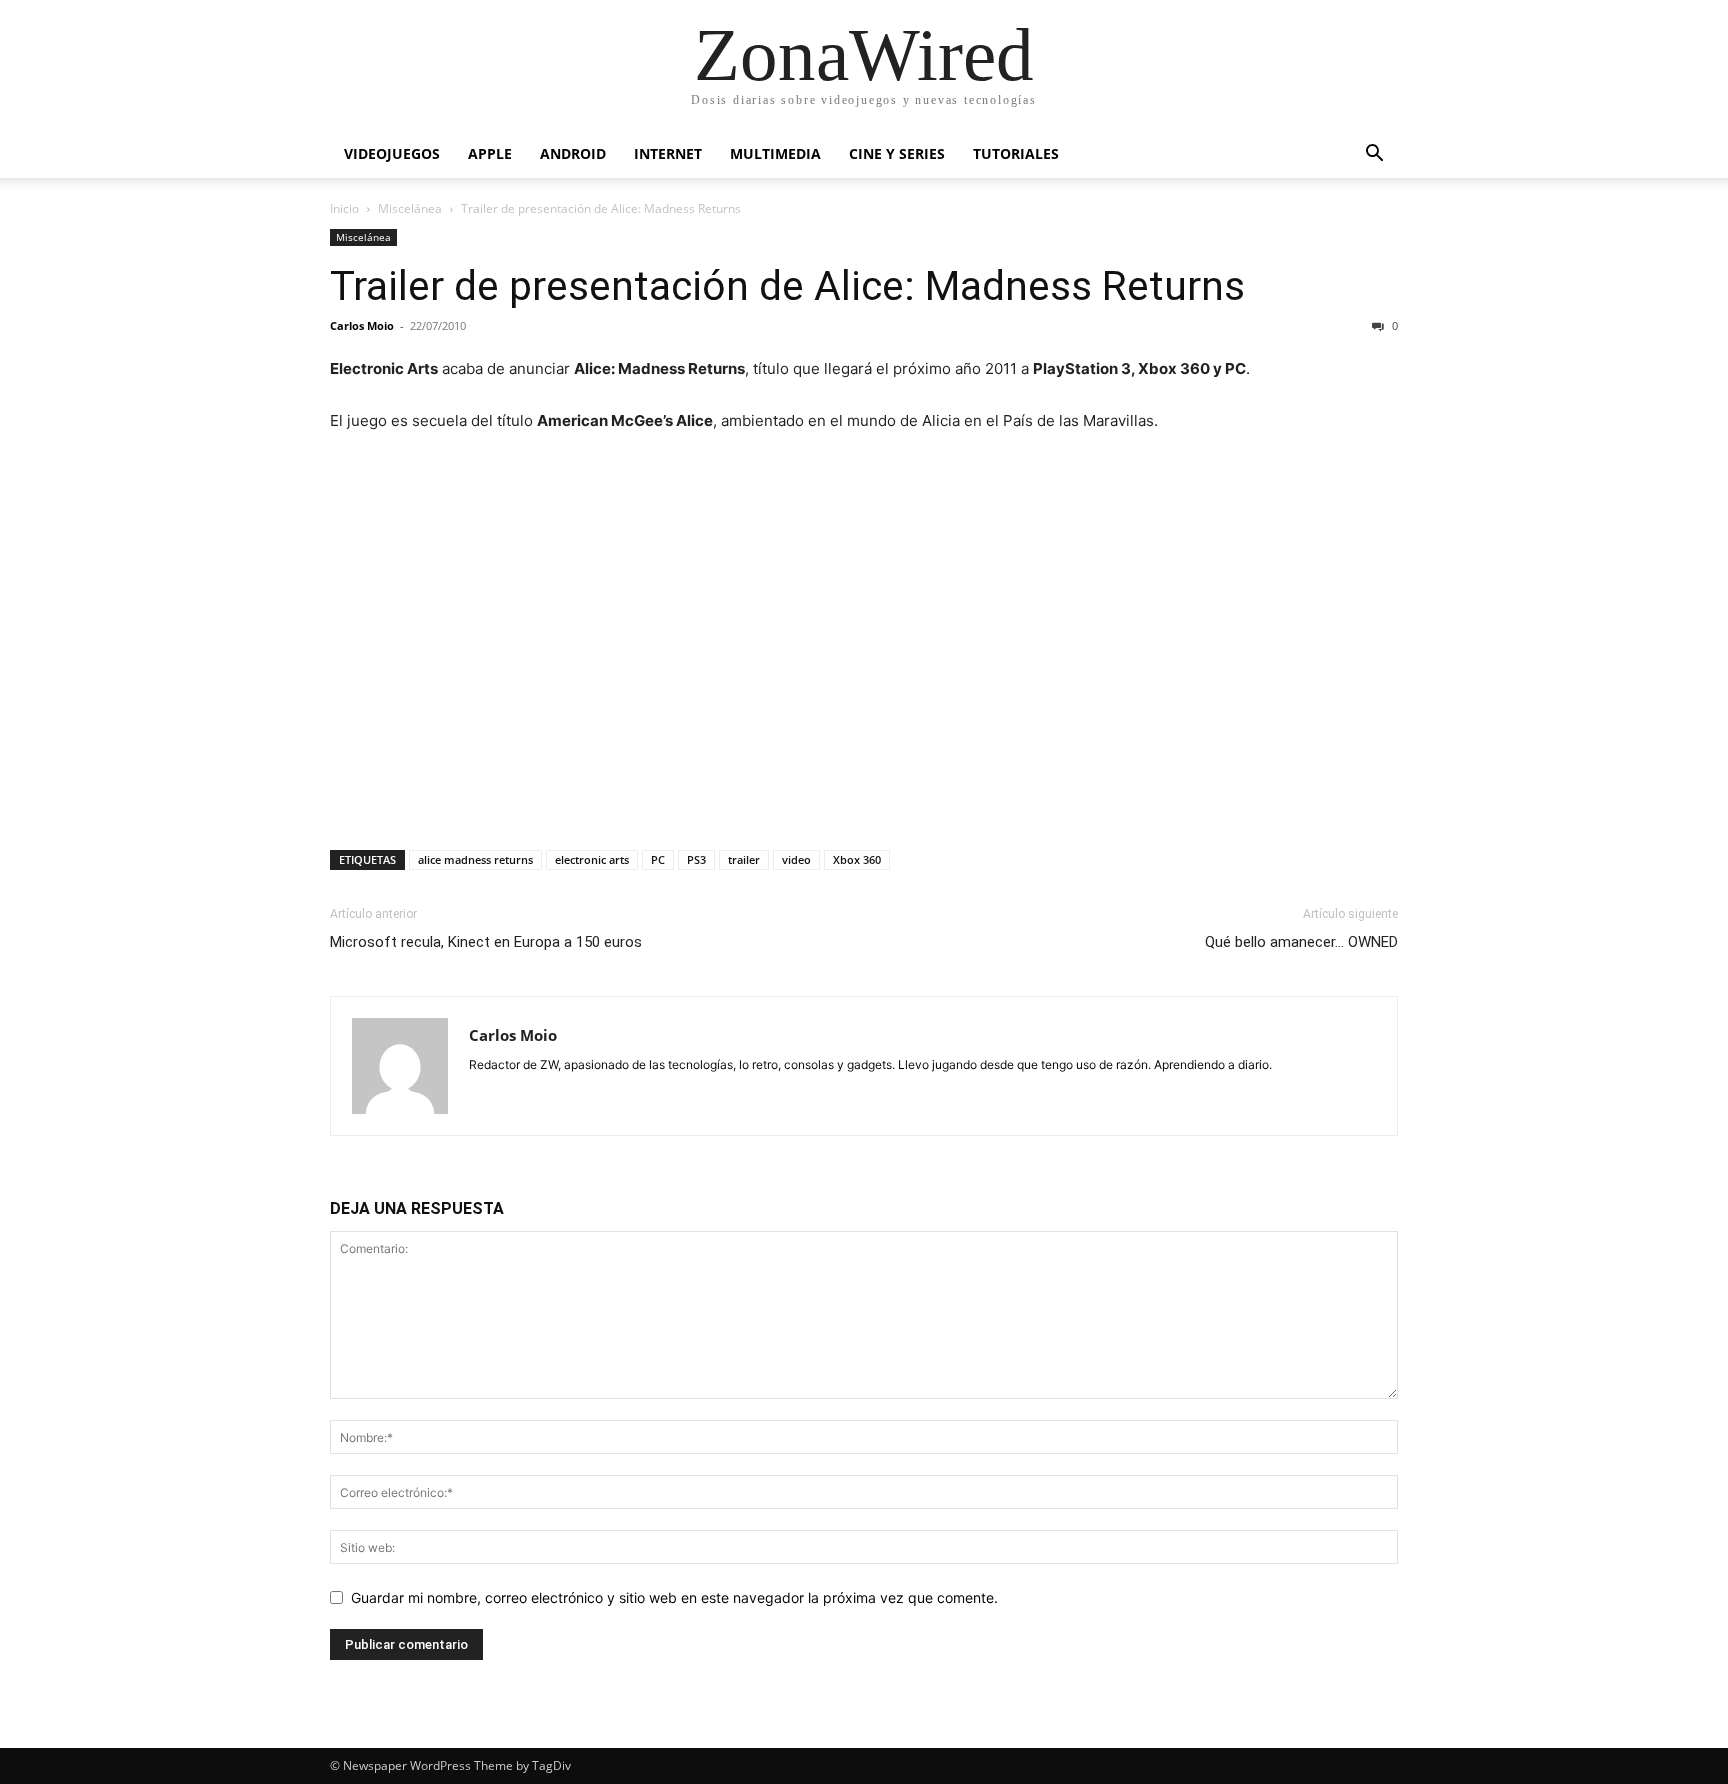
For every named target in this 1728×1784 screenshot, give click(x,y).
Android (573, 153)
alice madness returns (475, 859)
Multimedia (775, 153)
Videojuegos (392, 153)
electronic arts (592, 859)
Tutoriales (1016, 153)
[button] (1374, 155)
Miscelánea (410, 208)
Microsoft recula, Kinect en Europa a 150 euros (486, 942)
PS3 (696, 859)
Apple (490, 153)
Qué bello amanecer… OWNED (1301, 942)
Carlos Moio (362, 325)
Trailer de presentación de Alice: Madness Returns (787, 286)
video (796, 859)
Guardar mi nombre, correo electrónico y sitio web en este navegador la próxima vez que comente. (674, 1597)
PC (658, 859)
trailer (744, 859)
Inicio (344, 208)
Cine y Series (897, 153)
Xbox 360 (857, 859)
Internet (668, 153)
